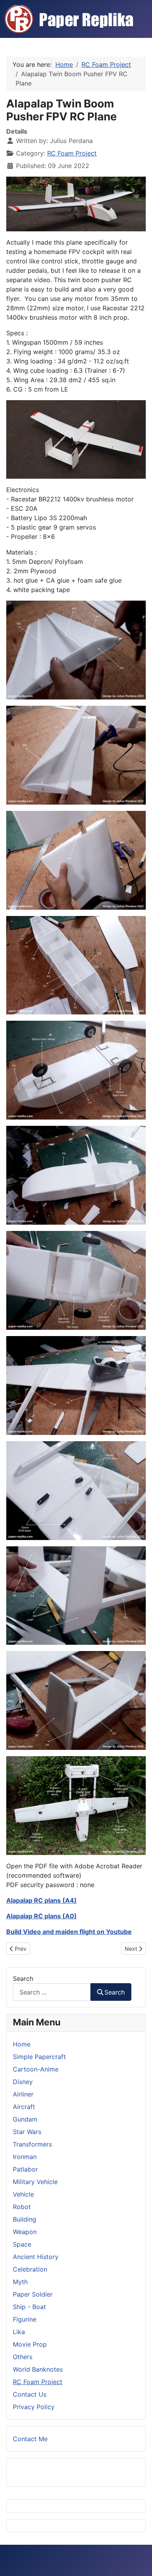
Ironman (25, 2157)
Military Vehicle (35, 2182)
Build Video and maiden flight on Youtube (69, 1932)
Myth (20, 2282)
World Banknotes (38, 2369)
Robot (22, 2207)
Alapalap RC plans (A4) (42, 1900)
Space (22, 2244)
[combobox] (52, 1992)
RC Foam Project (72, 153)
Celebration (30, 2269)
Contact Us (30, 2394)
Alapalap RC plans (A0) (42, 1916)
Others (23, 2357)
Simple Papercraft (39, 2057)
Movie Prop (30, 2344)
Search (23, 1979)
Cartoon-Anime (36, 2069)
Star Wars (27, 2132)
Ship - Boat (29, 2307)
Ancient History (36, 2257)
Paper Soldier (33, 2294)
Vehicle (23, 2194)
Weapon (25, 2232)
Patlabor (25, 2169)
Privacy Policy (34, 2407)
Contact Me (30, 2439)
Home (22, 2044)
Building (25, 2219)
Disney (23, 2082)
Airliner (23, 2094)
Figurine (25, 2319)
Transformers (32, 2144)
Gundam (25, 2119)
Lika (19, 2332)
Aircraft (24, 2107)
